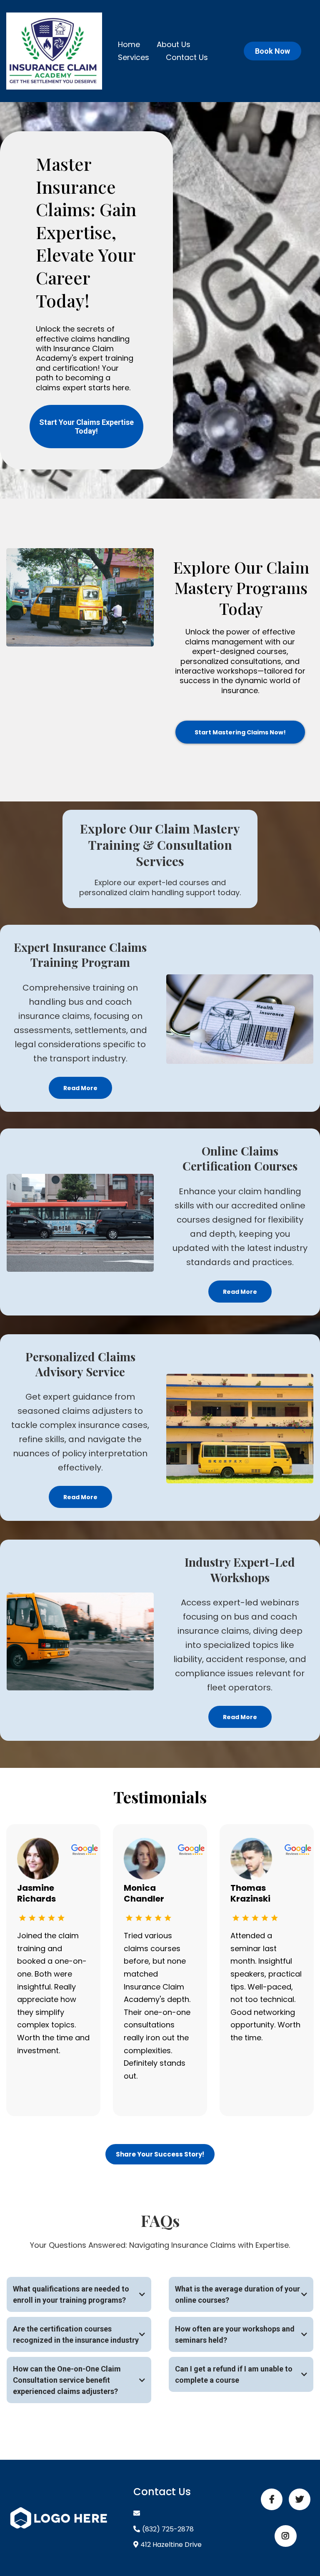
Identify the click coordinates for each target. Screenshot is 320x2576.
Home (129, 44)
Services (134, 57)
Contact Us (187, 57)
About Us (174, 44)
